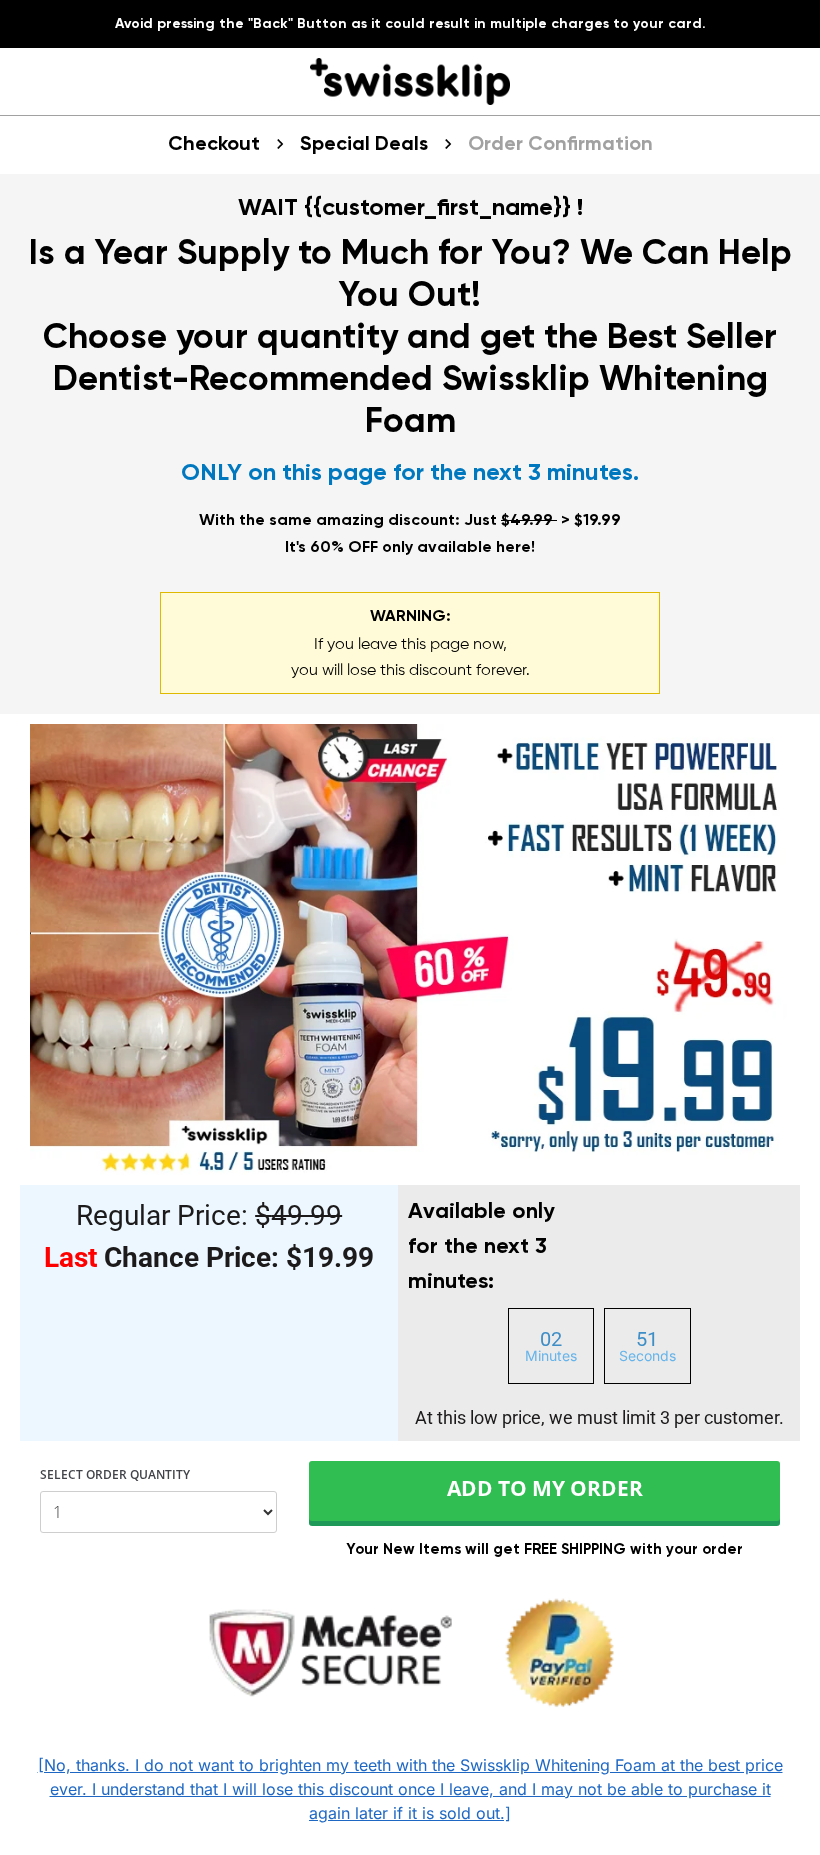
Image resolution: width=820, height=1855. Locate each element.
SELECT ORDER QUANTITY (115, 1476)
